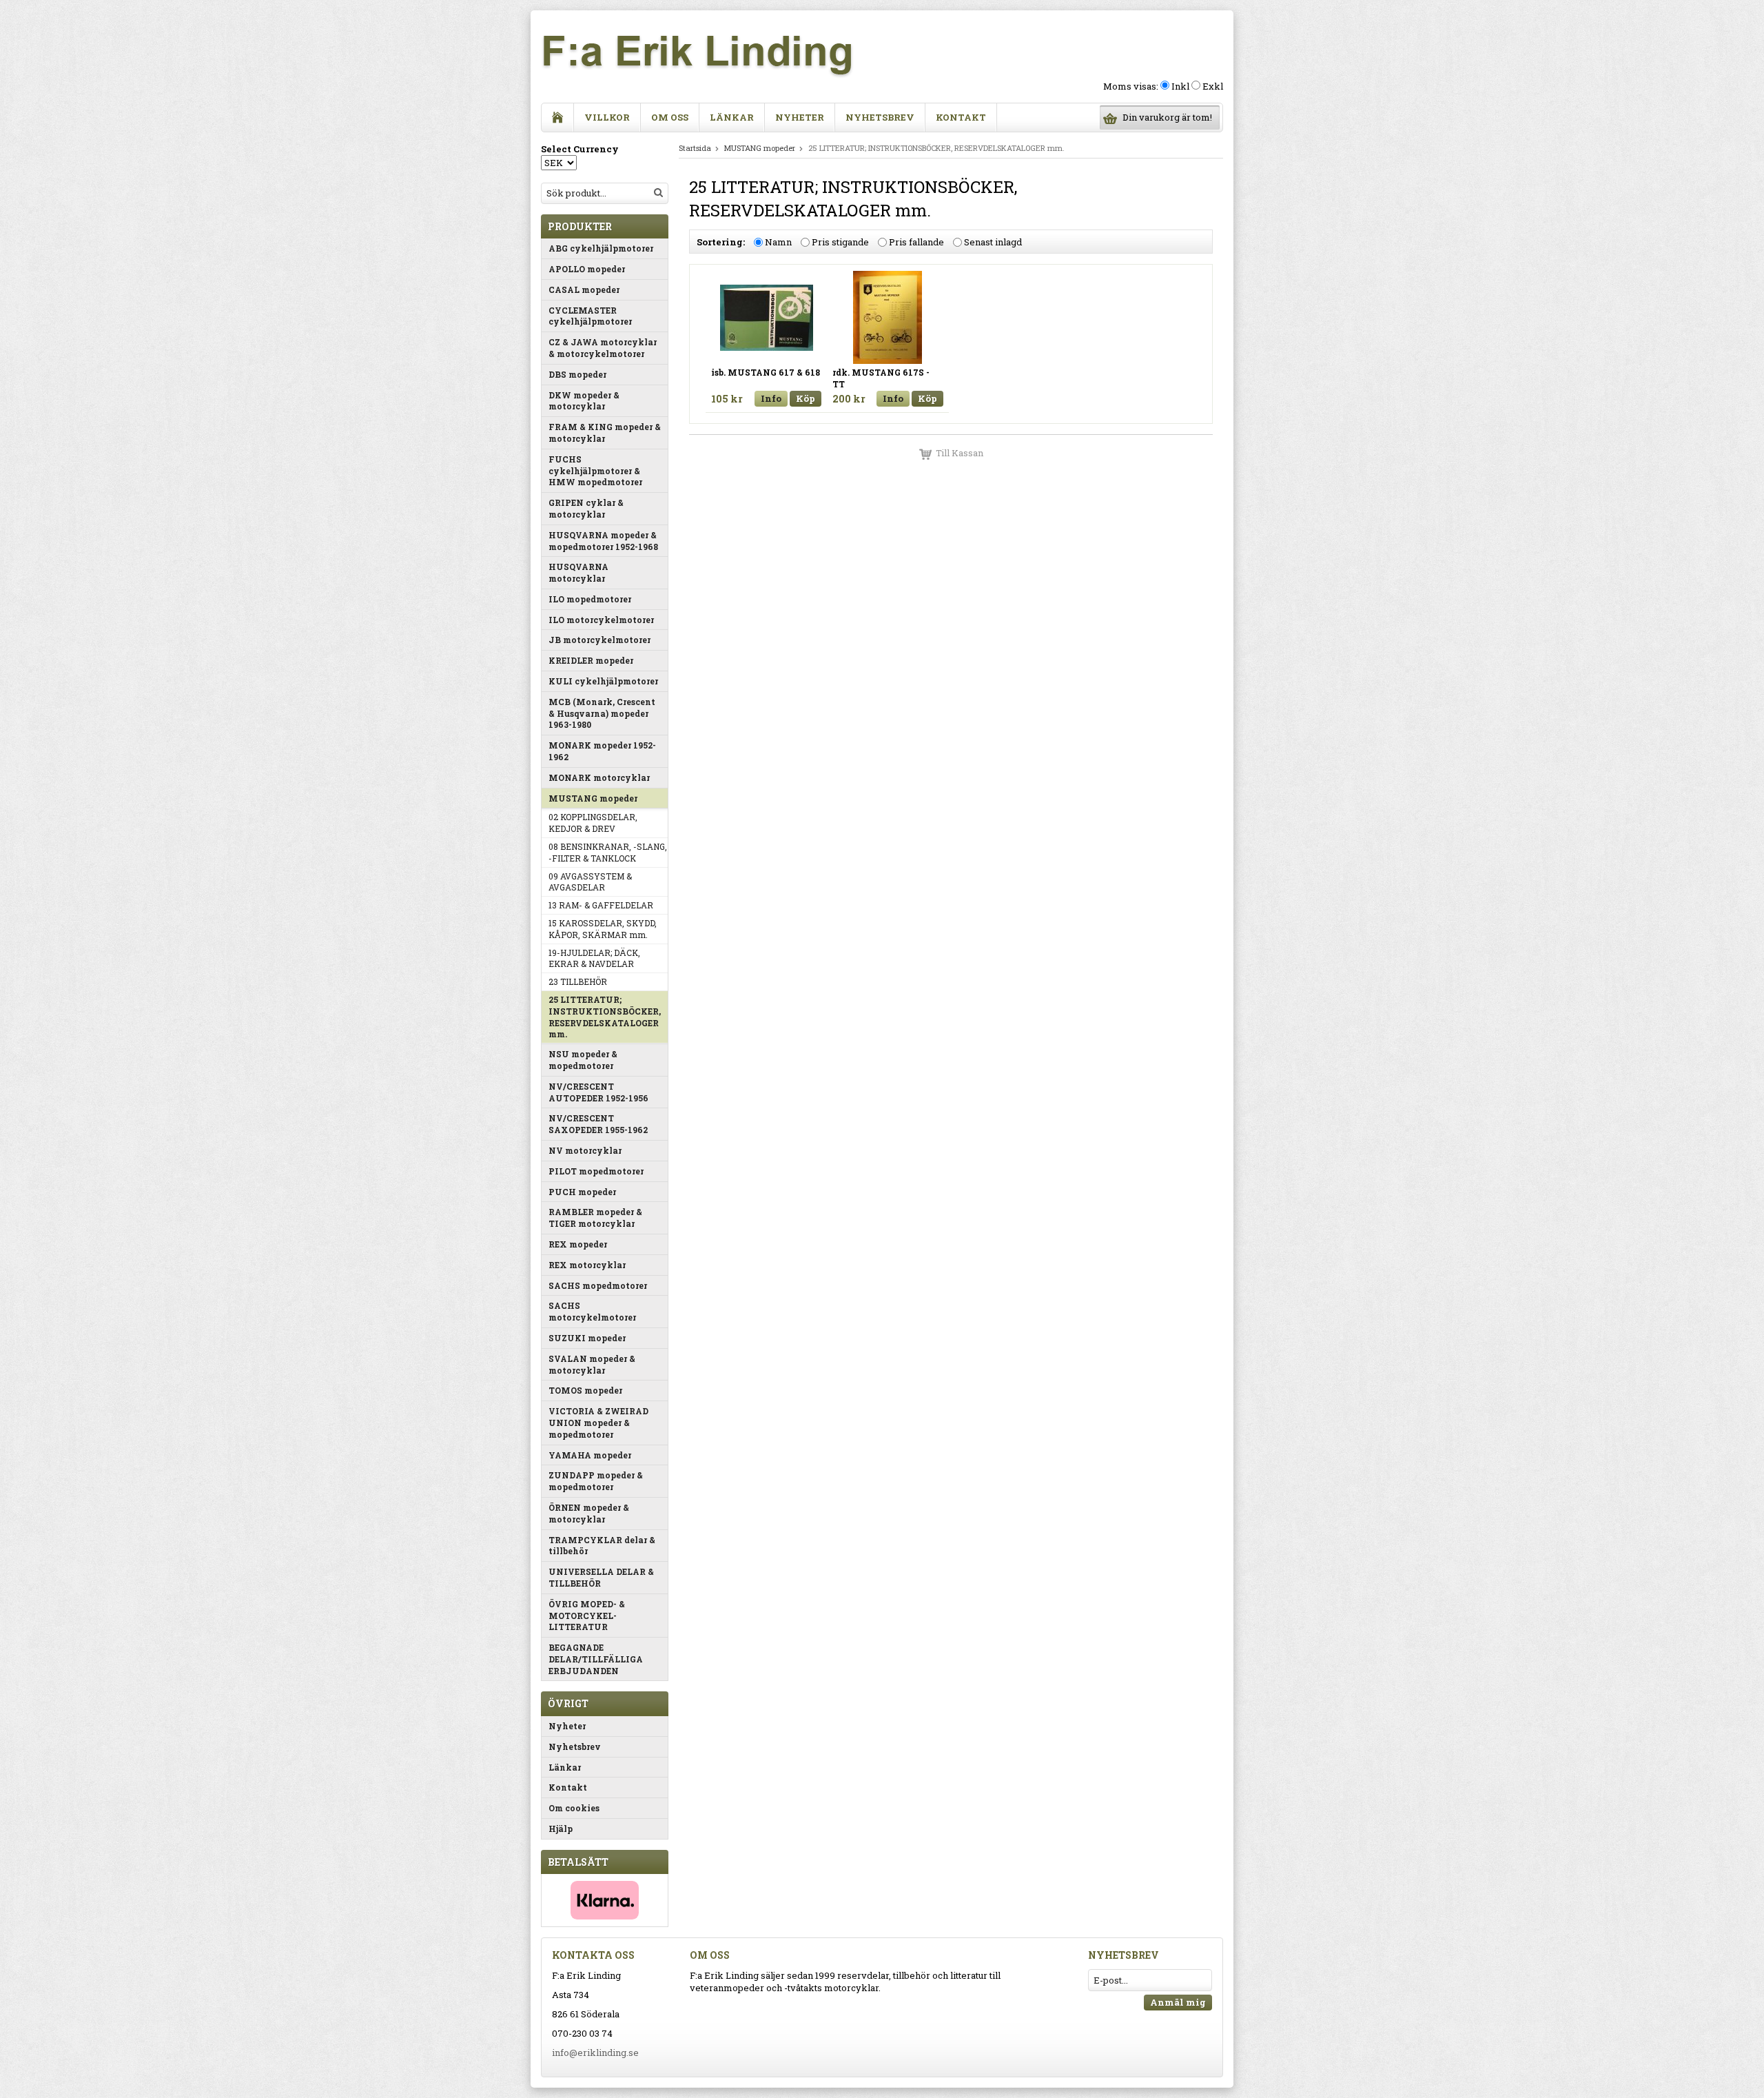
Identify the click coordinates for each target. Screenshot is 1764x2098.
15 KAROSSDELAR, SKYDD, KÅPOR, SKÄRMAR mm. (603, 929)
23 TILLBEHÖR (578, 981)
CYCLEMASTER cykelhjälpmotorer (590, 316)
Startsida (695, 148)
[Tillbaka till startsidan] (558, 118)
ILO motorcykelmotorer (601, 620)
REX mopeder (578, 1244)
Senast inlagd (993, 242)
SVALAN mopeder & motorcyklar (592, 1364)
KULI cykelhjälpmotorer (603, 681)
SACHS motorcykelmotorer (592, 1311)
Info (771, 398)
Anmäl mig (1178, 2002)
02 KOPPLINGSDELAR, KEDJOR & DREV (593, 823)
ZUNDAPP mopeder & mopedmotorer (596, 1481)
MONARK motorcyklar (599, 777)
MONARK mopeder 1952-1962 (602, 751)
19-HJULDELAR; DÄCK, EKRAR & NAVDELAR (594, 958)
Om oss (670, 117)
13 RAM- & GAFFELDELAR (601, 905)
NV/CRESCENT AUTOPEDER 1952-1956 (598, 1092)
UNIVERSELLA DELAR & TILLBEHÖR (601, 1577)
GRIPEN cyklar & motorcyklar (586, 508)
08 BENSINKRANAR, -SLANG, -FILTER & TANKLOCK (608, 852)
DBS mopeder (577, 374)
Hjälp (561, 1829)
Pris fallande (916, 242)
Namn (778, 242)
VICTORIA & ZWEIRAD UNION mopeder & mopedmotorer (598, 1423)
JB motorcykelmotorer (599, 640)
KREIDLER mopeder (591, 660)
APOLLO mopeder (587, 269)
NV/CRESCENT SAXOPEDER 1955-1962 (598, 1124)
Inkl (1180, 86)
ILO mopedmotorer (590, 599)
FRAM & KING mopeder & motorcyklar (605, 432)
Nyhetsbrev (880, 117)
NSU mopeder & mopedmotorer (583, 1060)
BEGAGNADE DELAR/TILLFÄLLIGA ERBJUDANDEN (596, 1659)
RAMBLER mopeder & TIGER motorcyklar (595, 1218)
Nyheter (800, 117)
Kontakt (961, 117)
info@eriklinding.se (595, 2053)
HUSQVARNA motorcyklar (578, 572)
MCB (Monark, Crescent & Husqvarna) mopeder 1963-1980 (602, 713)
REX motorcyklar (587, 1265)
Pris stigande (840, 242)
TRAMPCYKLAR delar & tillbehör (602, 1546)
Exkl (1213, 86)
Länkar (732, 117)
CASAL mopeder (584, 289)
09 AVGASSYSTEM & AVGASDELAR (590, 882)
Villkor (607, 117)
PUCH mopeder (582, 1192)
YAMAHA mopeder (590, 1455)
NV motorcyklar (585, 1150)
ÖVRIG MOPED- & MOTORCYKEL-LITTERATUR (587, 1616)
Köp (806, 398)
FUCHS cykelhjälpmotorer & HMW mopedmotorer (595, 471)
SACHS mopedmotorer (598, 1285)
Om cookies (574, 1808)
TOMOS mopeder (585, 1390)
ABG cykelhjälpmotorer (601, 248)
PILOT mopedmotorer (596, 1171)
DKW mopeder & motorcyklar (584, 401)
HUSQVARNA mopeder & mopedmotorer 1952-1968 (603, 541)
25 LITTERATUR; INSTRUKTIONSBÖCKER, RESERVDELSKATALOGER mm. (605, 1017)
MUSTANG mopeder (593, 798)
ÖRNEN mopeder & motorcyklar (589, 1513)
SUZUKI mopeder (587, 1338)
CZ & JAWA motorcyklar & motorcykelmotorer (603, 348)
